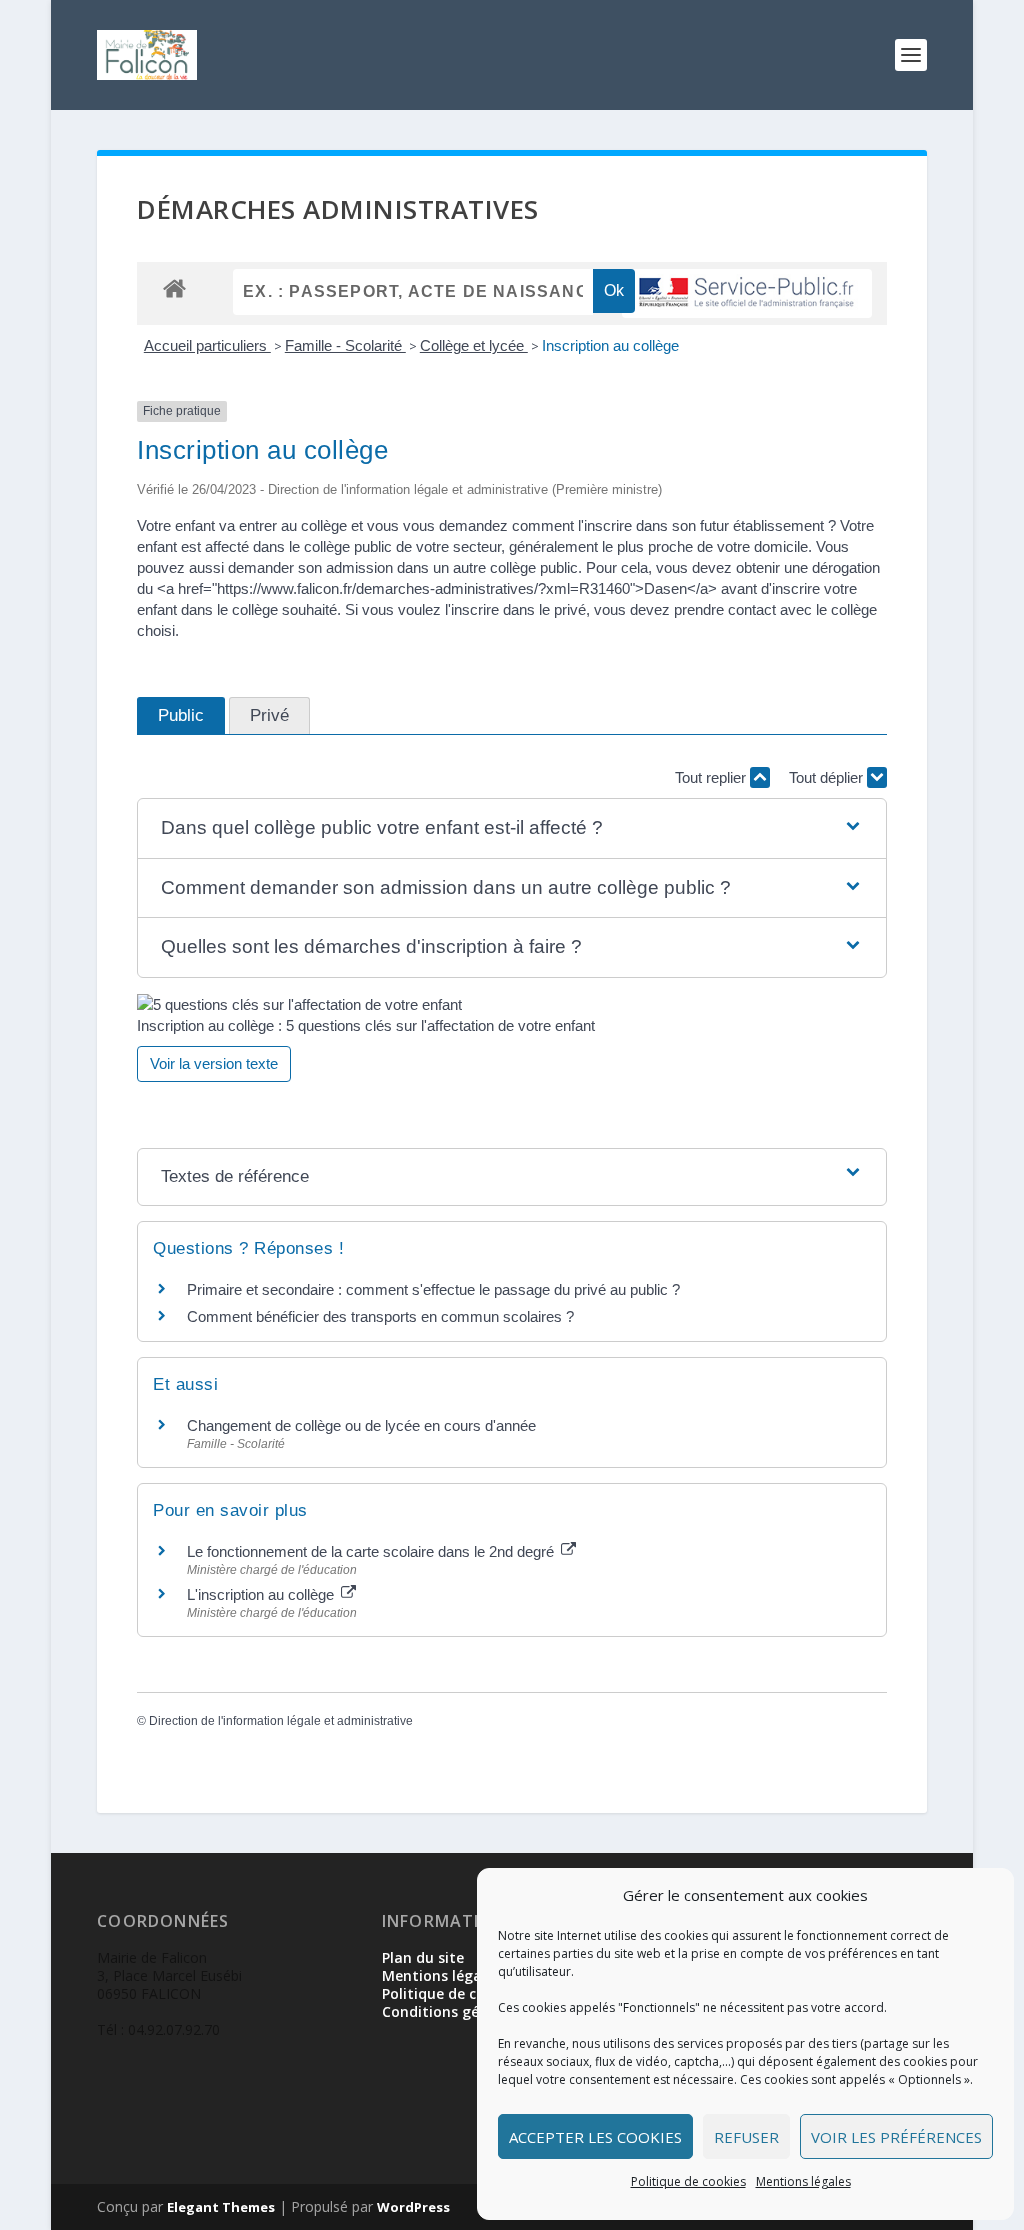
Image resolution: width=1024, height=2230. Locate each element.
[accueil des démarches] (174, 287)
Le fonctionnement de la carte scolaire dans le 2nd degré (372, 1551)
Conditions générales (456, 2011)
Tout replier (712, 777)
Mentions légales (803, 2181)
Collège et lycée (474, 345)
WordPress (413, 2207)
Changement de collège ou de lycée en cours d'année (361, 1425)
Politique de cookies (688, 2181)
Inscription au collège (610, 345)
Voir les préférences (896, 2137)
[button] (512, 828)
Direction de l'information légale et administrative (281, 1721)
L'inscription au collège (262, 1594)
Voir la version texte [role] (214, 1063)
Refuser (746, 2137)
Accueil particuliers (207, 345)
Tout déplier (828, 777)
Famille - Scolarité (345, 345)
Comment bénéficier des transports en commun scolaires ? (380, 1316)
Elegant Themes (221, 2207)
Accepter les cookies (595, 2137)
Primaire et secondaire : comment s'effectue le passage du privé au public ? (433, 1289)
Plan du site (423, 1957)
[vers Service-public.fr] (747, 293)
